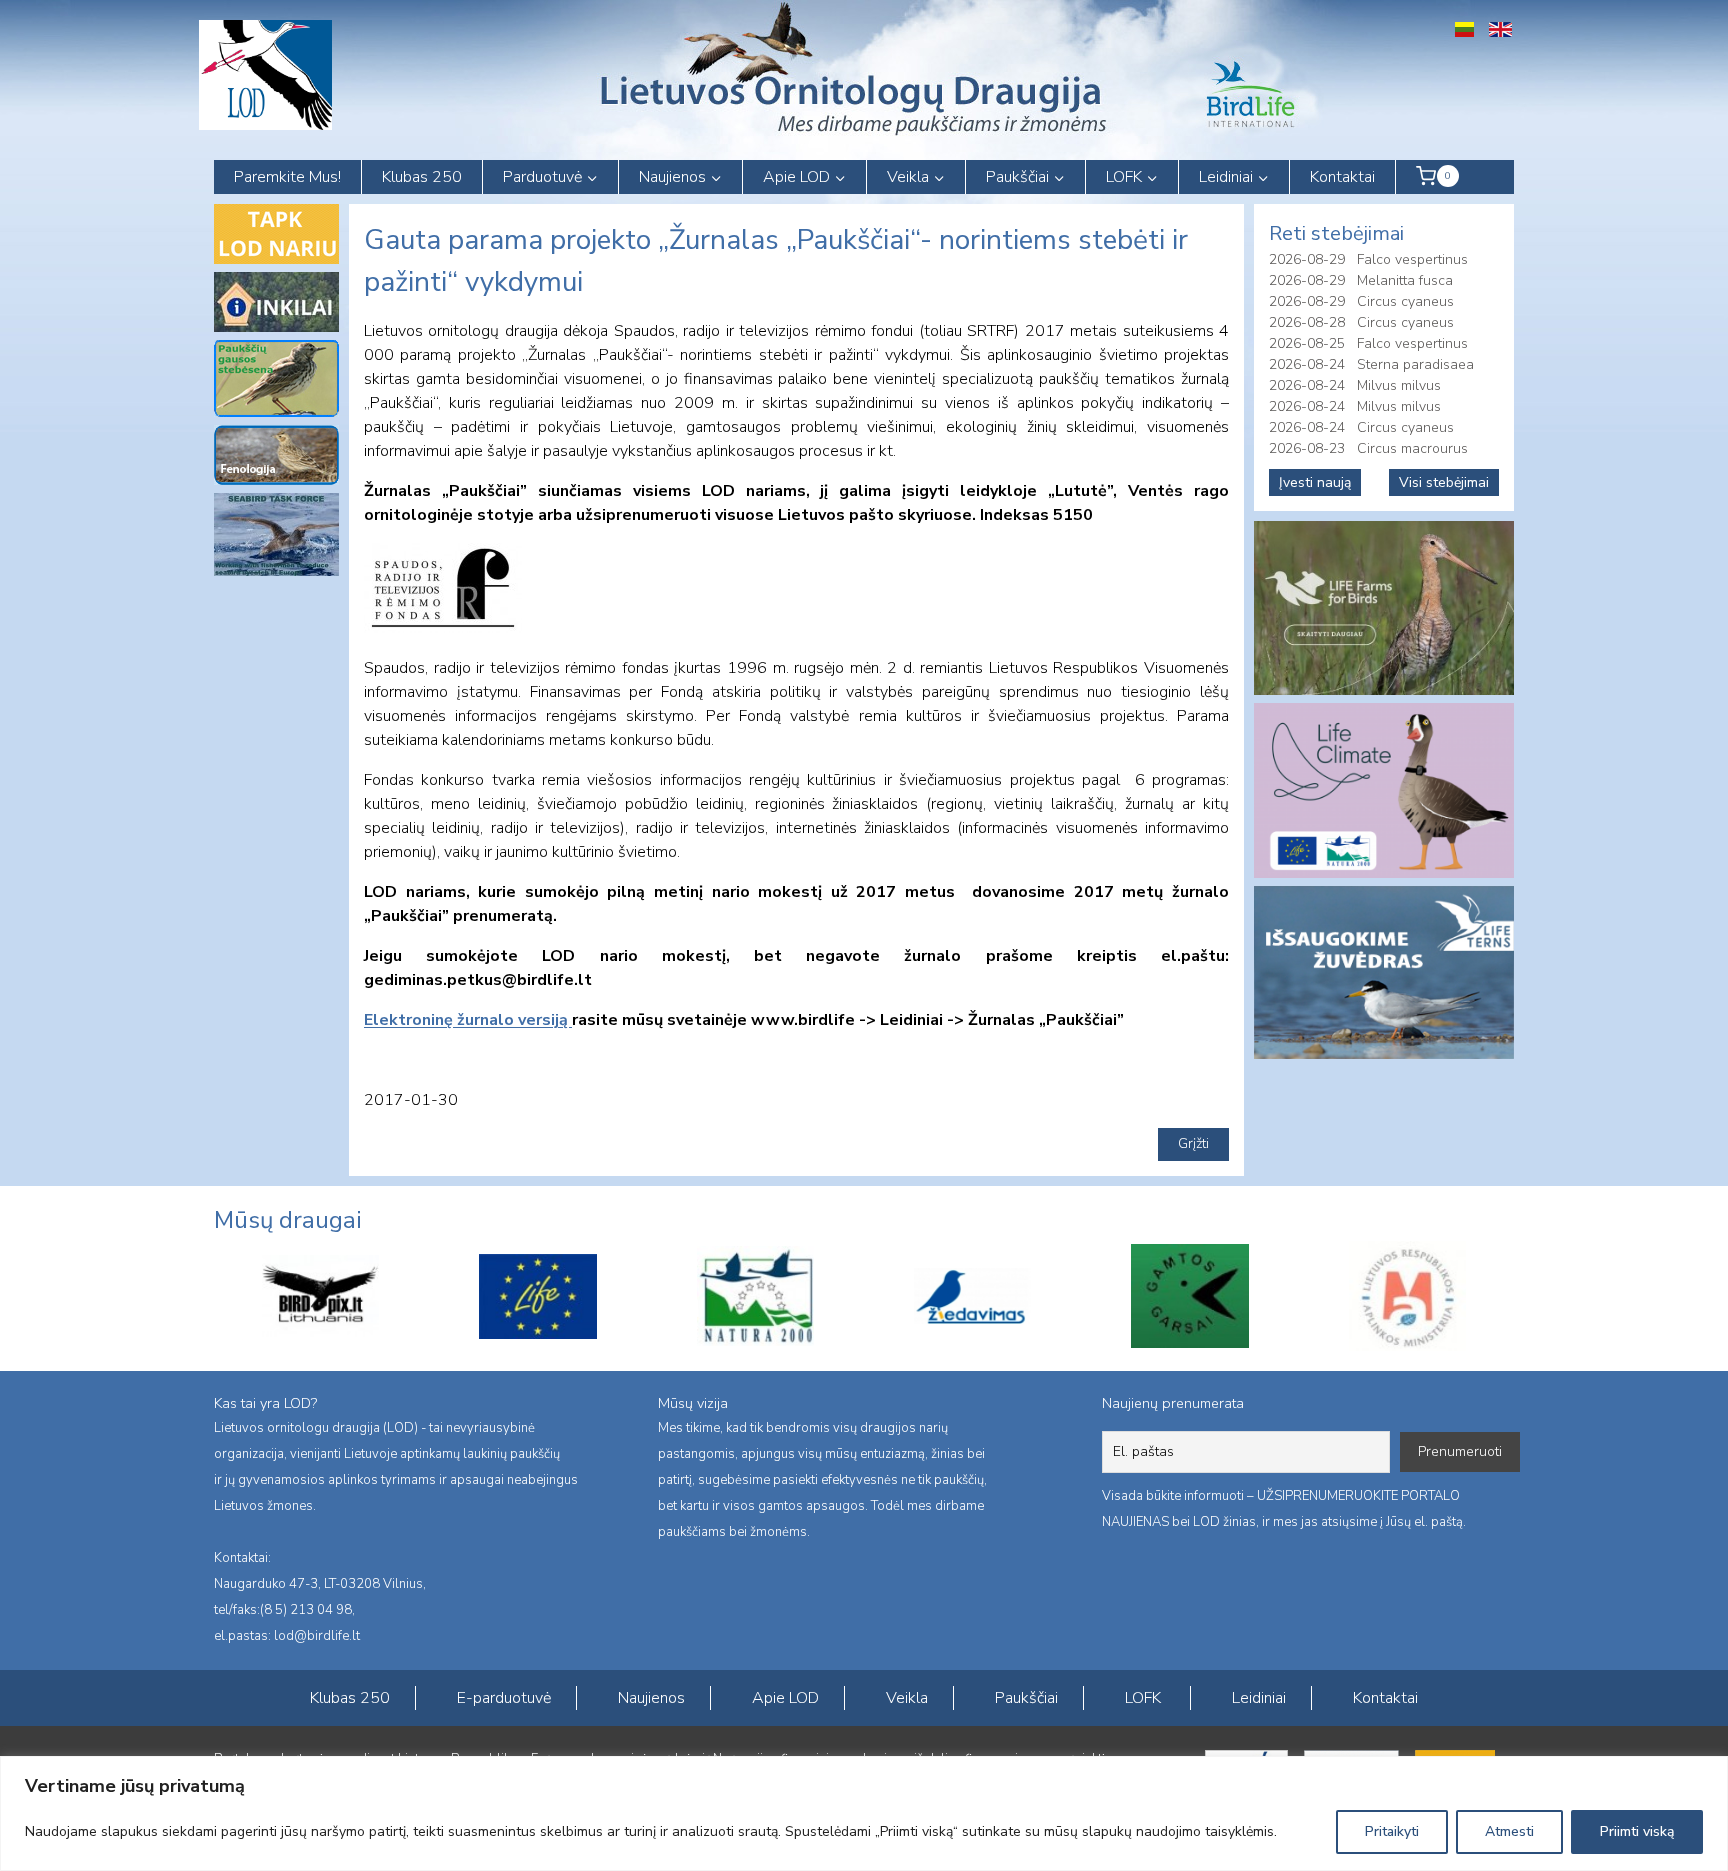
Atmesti (1509, 1831)
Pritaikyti (1392, 1831)
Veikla (907, 1698)
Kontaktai (1342, 177)
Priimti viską (1637, 1831)
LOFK (1143, 1698)
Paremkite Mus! (287, 177)
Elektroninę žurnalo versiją (468, 1020)
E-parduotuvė (504, 1698)
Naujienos (651, 1698)
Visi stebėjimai (1444, 482)
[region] (864, 1813)
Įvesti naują (1315, 482)
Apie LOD (785, 1698)
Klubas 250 (422, 177)
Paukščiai (1026, 1698)
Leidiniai (1259, 1698)
